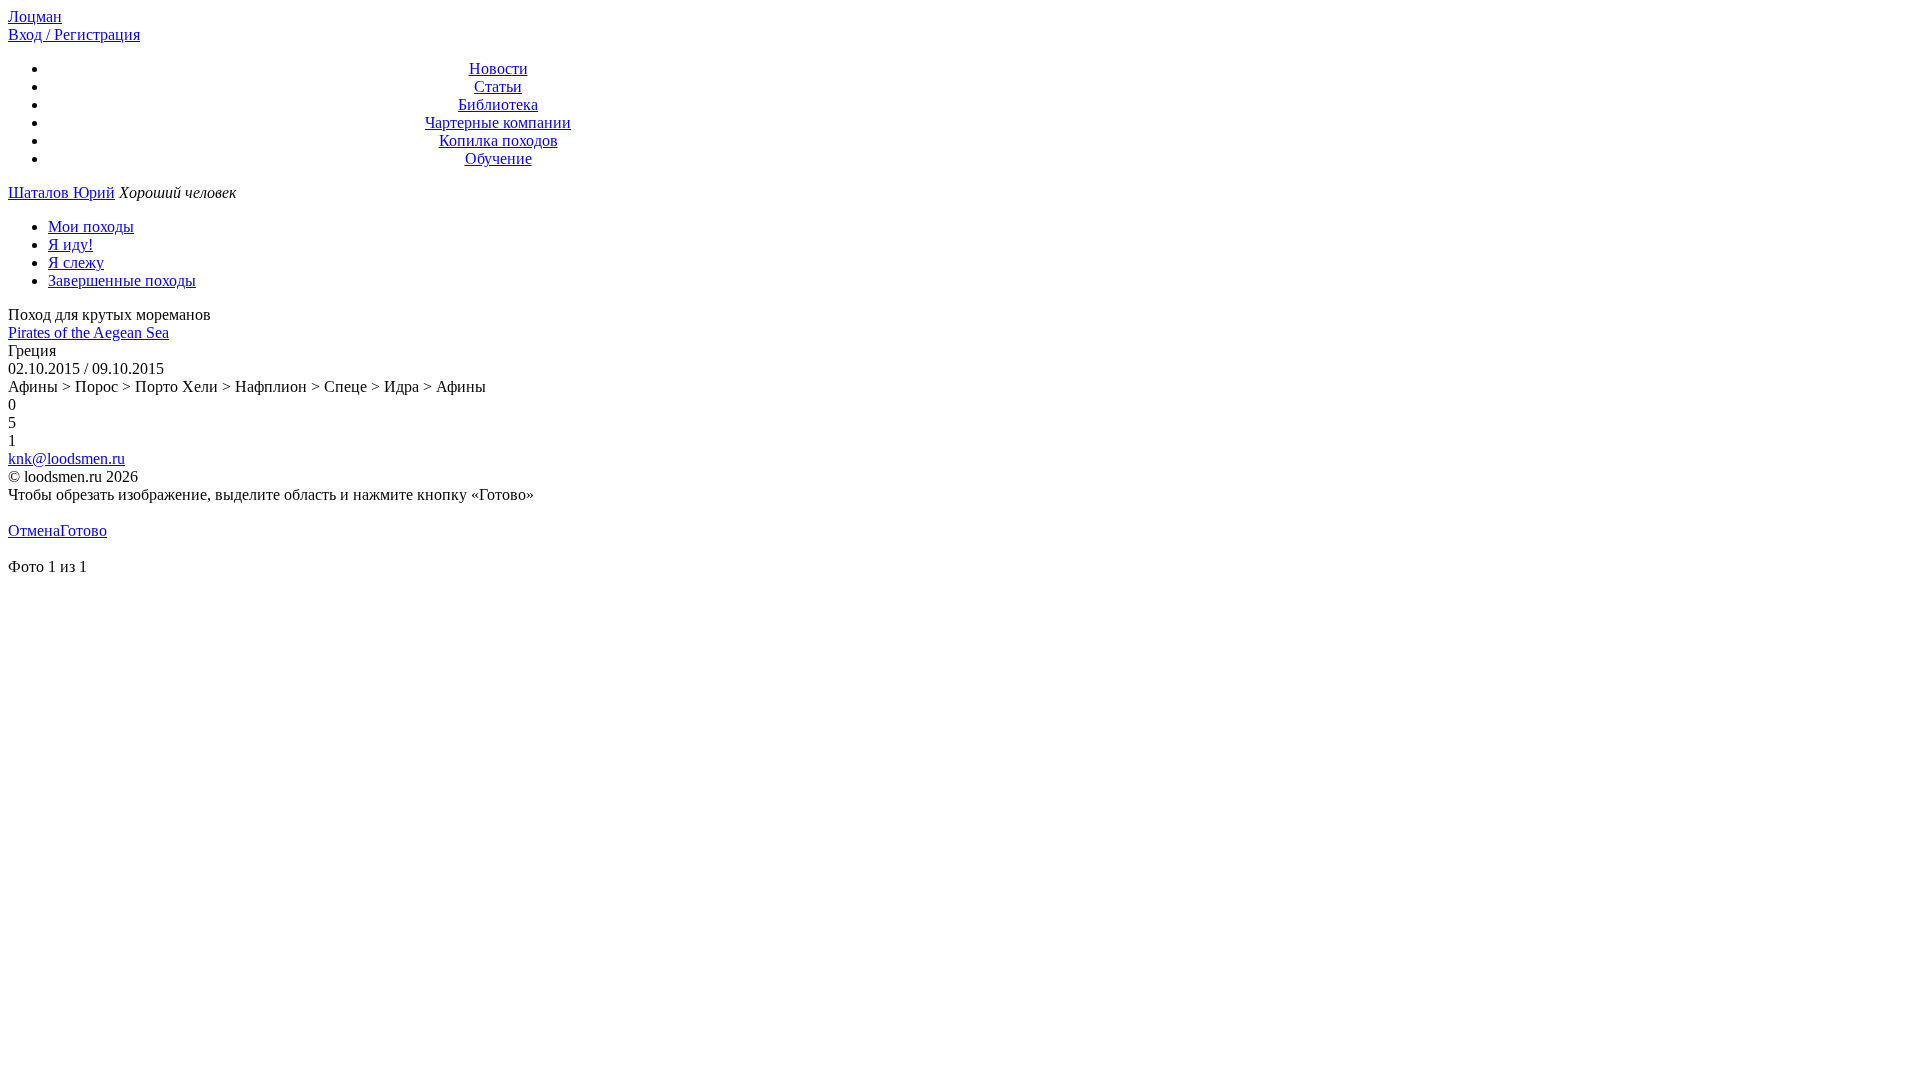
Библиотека (498, 104)
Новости (498, 68)
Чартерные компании (498, 122)
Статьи (498, 86)
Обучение (498, 158)
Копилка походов (498, 140)
